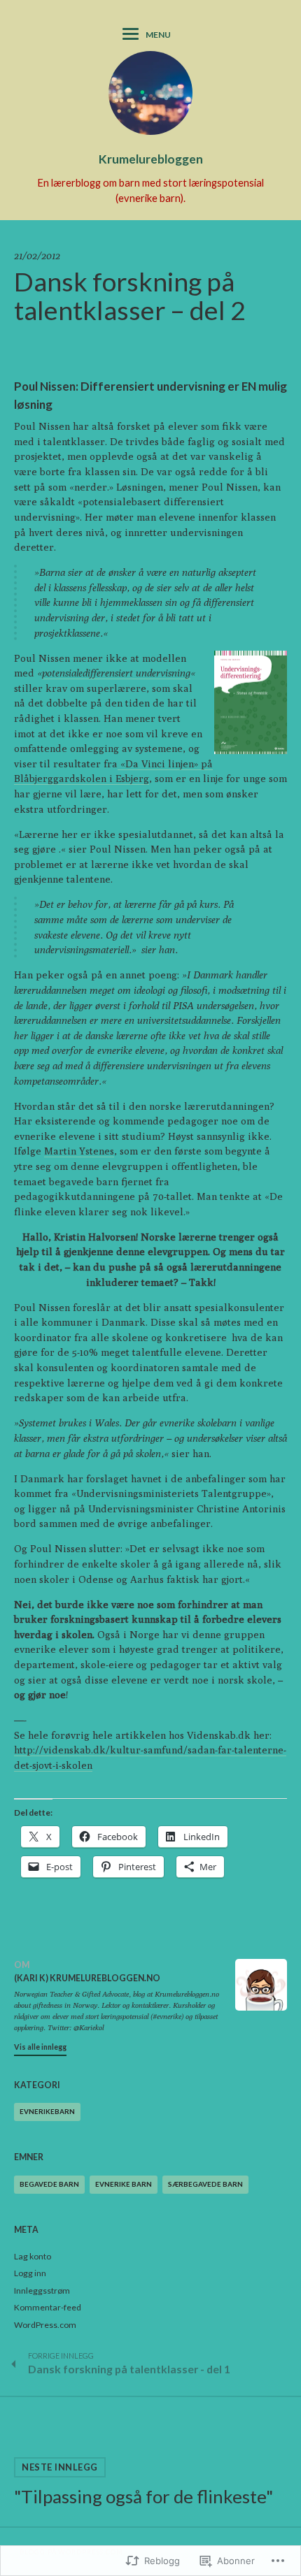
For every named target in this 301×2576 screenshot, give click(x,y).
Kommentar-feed (48, 2307)
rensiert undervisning (146, 673)
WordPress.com (45, 2325)
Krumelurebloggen (151, 159)
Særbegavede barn (205, 2184)
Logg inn (30, 2273)
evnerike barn (124, 2184)
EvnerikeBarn (47, 2111)
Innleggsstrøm (42, 2291)
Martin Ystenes (79, 1151)
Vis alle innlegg (40, 2047)
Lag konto (33, 2256)
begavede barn (49, 2184)
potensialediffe (71, 673)
